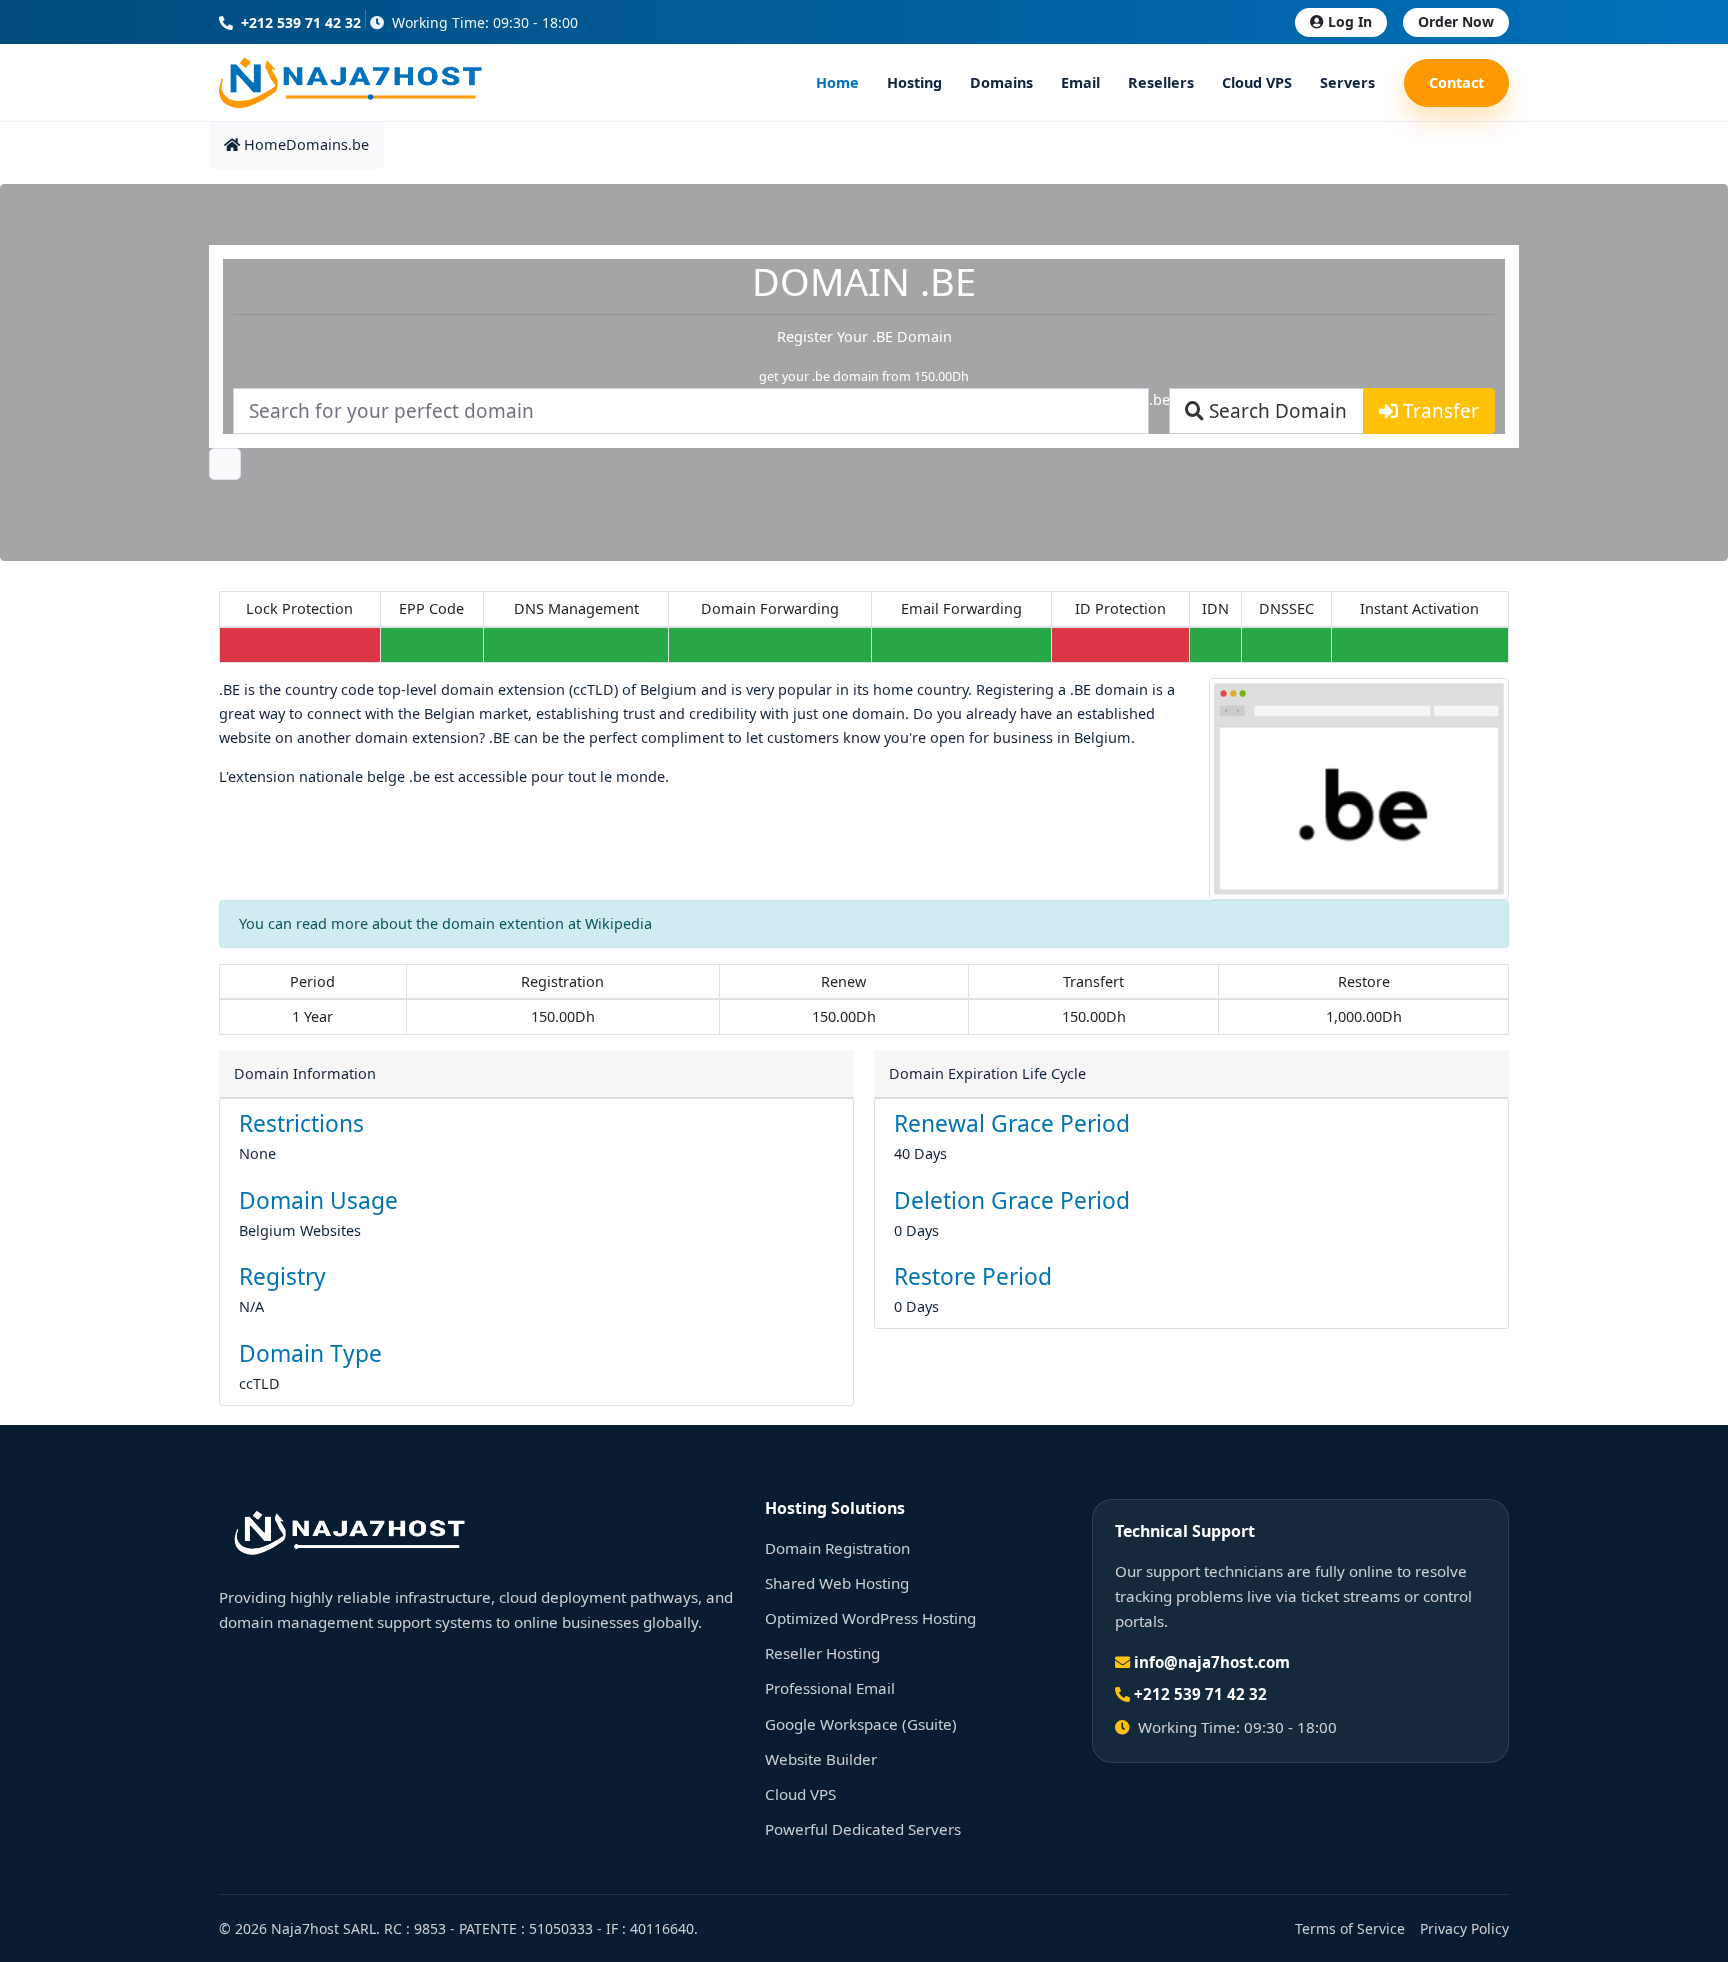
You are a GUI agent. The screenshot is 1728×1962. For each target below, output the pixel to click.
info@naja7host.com (1212, 1662)
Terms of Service (1350, 1928)
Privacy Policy (1464, 1928)
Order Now (1456, 21)
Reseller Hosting (822, 1653)
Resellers (1161, 82)
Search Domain (1275, 411)
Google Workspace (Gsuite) (861, 1724)
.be (358, 144)
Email (1080, 82)
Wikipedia (618, 923)
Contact (1456, 82)
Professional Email (830, 1688)
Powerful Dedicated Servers (863, 1829)
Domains (1001, 82)
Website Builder (821, 1759)
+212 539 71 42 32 (299, 22)
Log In (1350, 21)
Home (837, 82)
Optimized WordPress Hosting (870, 1618)
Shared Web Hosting (837, 1583)
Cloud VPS (1257, 82)
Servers (1347, 82)
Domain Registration (837, 1548)
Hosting (914, 82)
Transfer (1438, 411)
